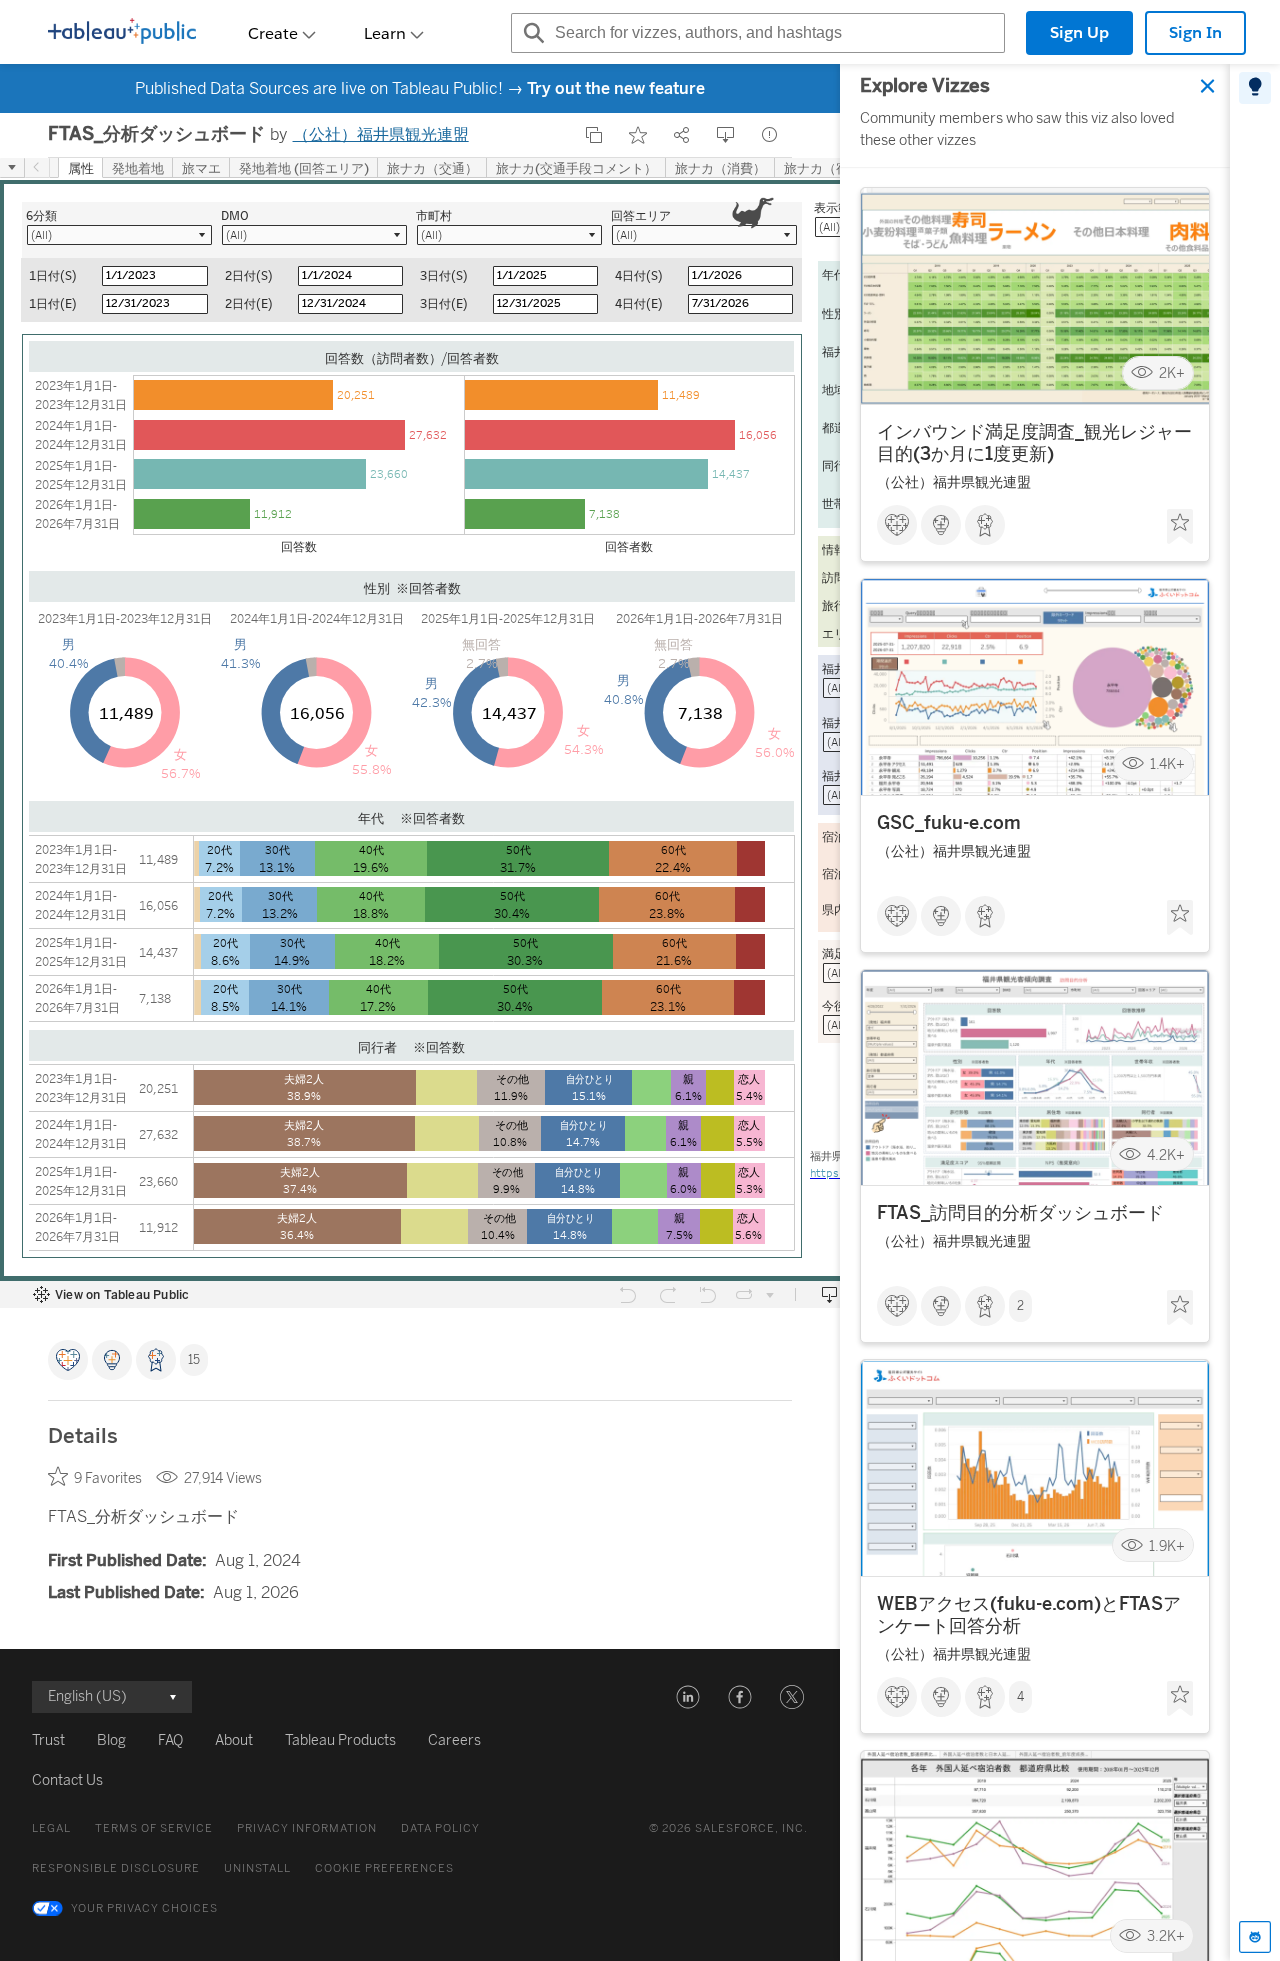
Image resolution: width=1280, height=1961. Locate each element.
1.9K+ (1167, 1545)
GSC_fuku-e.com (949, 823)
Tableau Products (340, 1740)
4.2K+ (1166, 1155)
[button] (688, 1697)
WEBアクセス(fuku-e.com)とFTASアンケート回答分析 (1029, 1615)
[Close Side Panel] (1208, 86)
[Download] (726, 135)
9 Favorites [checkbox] (108, 1478)
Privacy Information (307, 1828)
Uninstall (257, 1868)
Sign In (1195, 32)
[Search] (531, 33)
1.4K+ (1167, 764)
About (234, 1740)
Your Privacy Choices (144, 1908)
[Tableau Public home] (122, 33)
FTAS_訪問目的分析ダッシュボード (1020, 1214)
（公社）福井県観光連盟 (381, 134)
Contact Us (67, 1780)
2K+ (1172, 373)
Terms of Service (154, 1828)
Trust (48, 1740)
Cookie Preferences (384, 1868)
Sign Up (1079, 32)
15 (194, 1360)
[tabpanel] (1035, 1012)
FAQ (170, 1740)
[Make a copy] (594, 135)
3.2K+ (1166, 1936)
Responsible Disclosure (116, 1868)
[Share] (682, 135)
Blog (111, 1740)
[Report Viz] (770, 135)
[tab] (1255, 88)
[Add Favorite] (638, 135)
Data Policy (440, 1828)
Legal (51, 1828)
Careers (454, 1740)
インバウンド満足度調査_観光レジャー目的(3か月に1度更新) (1034, 443)
